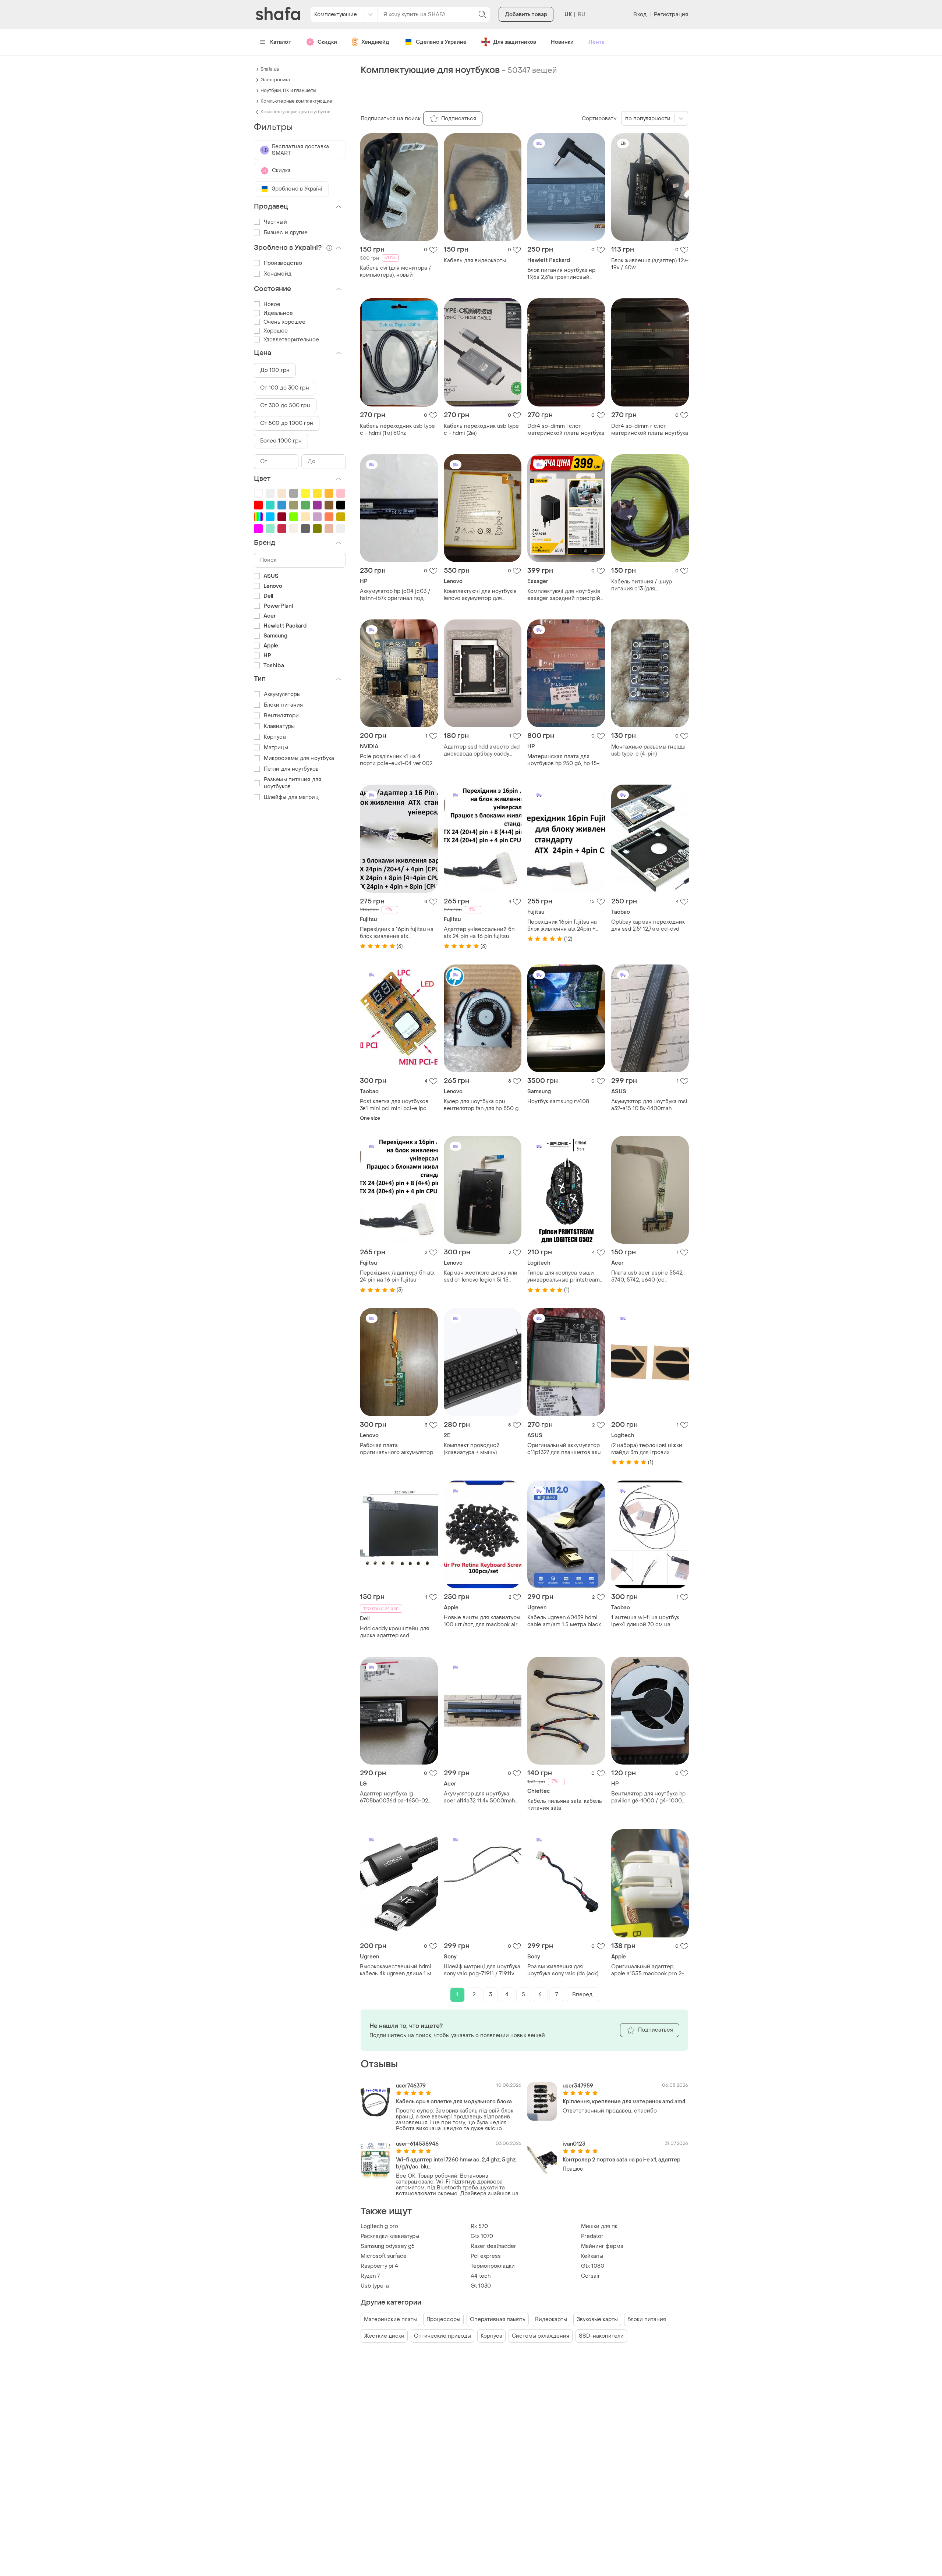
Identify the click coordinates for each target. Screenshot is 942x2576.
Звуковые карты (597, 2319)
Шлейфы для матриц (291, 797)
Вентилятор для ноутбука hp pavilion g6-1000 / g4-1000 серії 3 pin (648, 1797)
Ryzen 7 (370, 2276)
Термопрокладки (493, 2266)
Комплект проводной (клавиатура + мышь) (472, 1449)
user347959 (578, 2086)
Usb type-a (375, 2286)
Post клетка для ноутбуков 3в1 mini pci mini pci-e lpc (394, 1105)
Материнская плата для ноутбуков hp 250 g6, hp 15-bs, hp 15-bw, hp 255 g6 (563, 760)
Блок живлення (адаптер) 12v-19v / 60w (650, 264)
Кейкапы (592, 2256)
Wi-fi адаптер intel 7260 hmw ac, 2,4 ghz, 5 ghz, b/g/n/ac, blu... (456, 2163)
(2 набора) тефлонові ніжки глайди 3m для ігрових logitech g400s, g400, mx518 (648, 1449)
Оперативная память (498, 2319)
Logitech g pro (379, 2226)
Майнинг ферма (602, 2246)
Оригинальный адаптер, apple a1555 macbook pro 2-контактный (648, 1970)
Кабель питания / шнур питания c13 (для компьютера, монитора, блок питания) (649, 585)
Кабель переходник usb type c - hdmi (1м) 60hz (397, 430)
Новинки (562, 42)
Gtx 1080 (593, 2266)
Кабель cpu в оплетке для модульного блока (454, 2102)
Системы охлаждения (541, 2336)
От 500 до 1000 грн (287, 423)
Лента (596, 42)
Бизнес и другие (286, 233)
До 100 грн (275, 370)
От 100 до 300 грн (285, 388)
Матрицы (276, 748)
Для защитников (515, 42)
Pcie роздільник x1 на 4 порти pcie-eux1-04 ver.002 (396, 760)
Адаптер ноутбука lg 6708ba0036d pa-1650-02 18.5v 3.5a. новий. (394, 1797)
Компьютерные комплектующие (296, 101)
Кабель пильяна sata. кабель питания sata (565, 1805)
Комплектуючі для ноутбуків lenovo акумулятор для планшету (480, 595)
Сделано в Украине (441, 42)
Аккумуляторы (282, 694)
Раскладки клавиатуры (390, 2236)
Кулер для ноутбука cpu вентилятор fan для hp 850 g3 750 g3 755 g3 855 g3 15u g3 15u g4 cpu (483, 1105)
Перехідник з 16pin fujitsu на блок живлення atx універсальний (397, 933)
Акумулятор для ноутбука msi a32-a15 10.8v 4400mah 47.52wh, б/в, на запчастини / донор (649, 1105)
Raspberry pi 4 (379, 2266)
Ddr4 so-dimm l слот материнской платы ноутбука (566, 430)
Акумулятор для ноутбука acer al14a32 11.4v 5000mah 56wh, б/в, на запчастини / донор (479, 1797)
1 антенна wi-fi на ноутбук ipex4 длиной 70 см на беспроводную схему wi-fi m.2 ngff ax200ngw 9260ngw (648, 1621)
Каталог (281, 42)
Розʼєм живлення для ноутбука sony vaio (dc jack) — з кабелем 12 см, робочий (566, 1970)
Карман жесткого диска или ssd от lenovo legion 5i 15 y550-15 (481, 1276)
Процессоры (443, 2319)
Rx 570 (479, 2226)
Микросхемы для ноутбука (299, 758)
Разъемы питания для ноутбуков (293, 783)
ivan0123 (574, 2144)
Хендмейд (375, 42)
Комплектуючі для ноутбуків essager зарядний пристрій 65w (564, 595)
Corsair (591, 2276)
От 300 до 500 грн (285, 406)
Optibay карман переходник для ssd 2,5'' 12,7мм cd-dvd (648, 925)
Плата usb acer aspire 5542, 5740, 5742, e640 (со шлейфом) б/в (647, 1276)
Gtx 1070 (482, 2236)
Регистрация (671, 15)
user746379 (411, 2086)
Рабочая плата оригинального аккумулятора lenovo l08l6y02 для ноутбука (398, 1449)
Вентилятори (281, 716)
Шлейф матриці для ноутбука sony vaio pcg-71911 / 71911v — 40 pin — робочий (482, 1970)
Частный (275, 222)
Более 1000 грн (281, 441)
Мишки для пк (599, 2226)
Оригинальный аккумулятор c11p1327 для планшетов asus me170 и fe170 (565, 1449)
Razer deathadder (493, 2246)
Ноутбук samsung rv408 (558, 1102)
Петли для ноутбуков (291, 769)
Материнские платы (390, 2319)
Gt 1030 (481, 2286)
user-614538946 (417, 2144)
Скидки (327, 42)
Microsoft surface (384, 2256)
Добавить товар (526, 15)
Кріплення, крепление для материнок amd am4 (624, 2102)
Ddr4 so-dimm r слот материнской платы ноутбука (650, 430)
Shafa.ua (270, 69)
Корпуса (491, 2336)
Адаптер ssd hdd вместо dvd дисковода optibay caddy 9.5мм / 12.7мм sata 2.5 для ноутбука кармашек (482, 750)
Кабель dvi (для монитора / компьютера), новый (395, 271)
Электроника (275, 80)
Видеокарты (551, 2319)
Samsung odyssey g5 (388, 2246)
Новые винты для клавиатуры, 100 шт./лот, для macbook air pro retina (483, 1621)
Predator (592, 2236)
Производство (283, 263)
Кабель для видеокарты (475, 261)
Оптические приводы (442, 2336)
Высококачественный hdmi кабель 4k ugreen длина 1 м (396, 1970)
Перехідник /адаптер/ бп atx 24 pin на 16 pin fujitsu (397, 1276)
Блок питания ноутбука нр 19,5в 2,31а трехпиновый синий (561, 274)
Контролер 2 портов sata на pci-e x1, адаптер (621, 2160)
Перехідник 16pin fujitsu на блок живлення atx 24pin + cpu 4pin (562, 925)
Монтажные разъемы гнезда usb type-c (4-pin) (648, 750)
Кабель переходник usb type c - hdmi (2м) (481, 430)
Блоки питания (647, 2319)
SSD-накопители (601, 2336)
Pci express (486, 2256)
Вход (640, 15)
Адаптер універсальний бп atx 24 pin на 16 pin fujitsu (479, 933)
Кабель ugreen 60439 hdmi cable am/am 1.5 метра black (564, 1621)
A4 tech (481, 2276)
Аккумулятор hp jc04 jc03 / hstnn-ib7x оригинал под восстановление (395, 595)
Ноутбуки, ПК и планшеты (288, 90)
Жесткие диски (384, 2336)
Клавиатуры (279, 726)
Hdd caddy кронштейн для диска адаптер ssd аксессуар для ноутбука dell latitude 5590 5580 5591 (396, 1632)
